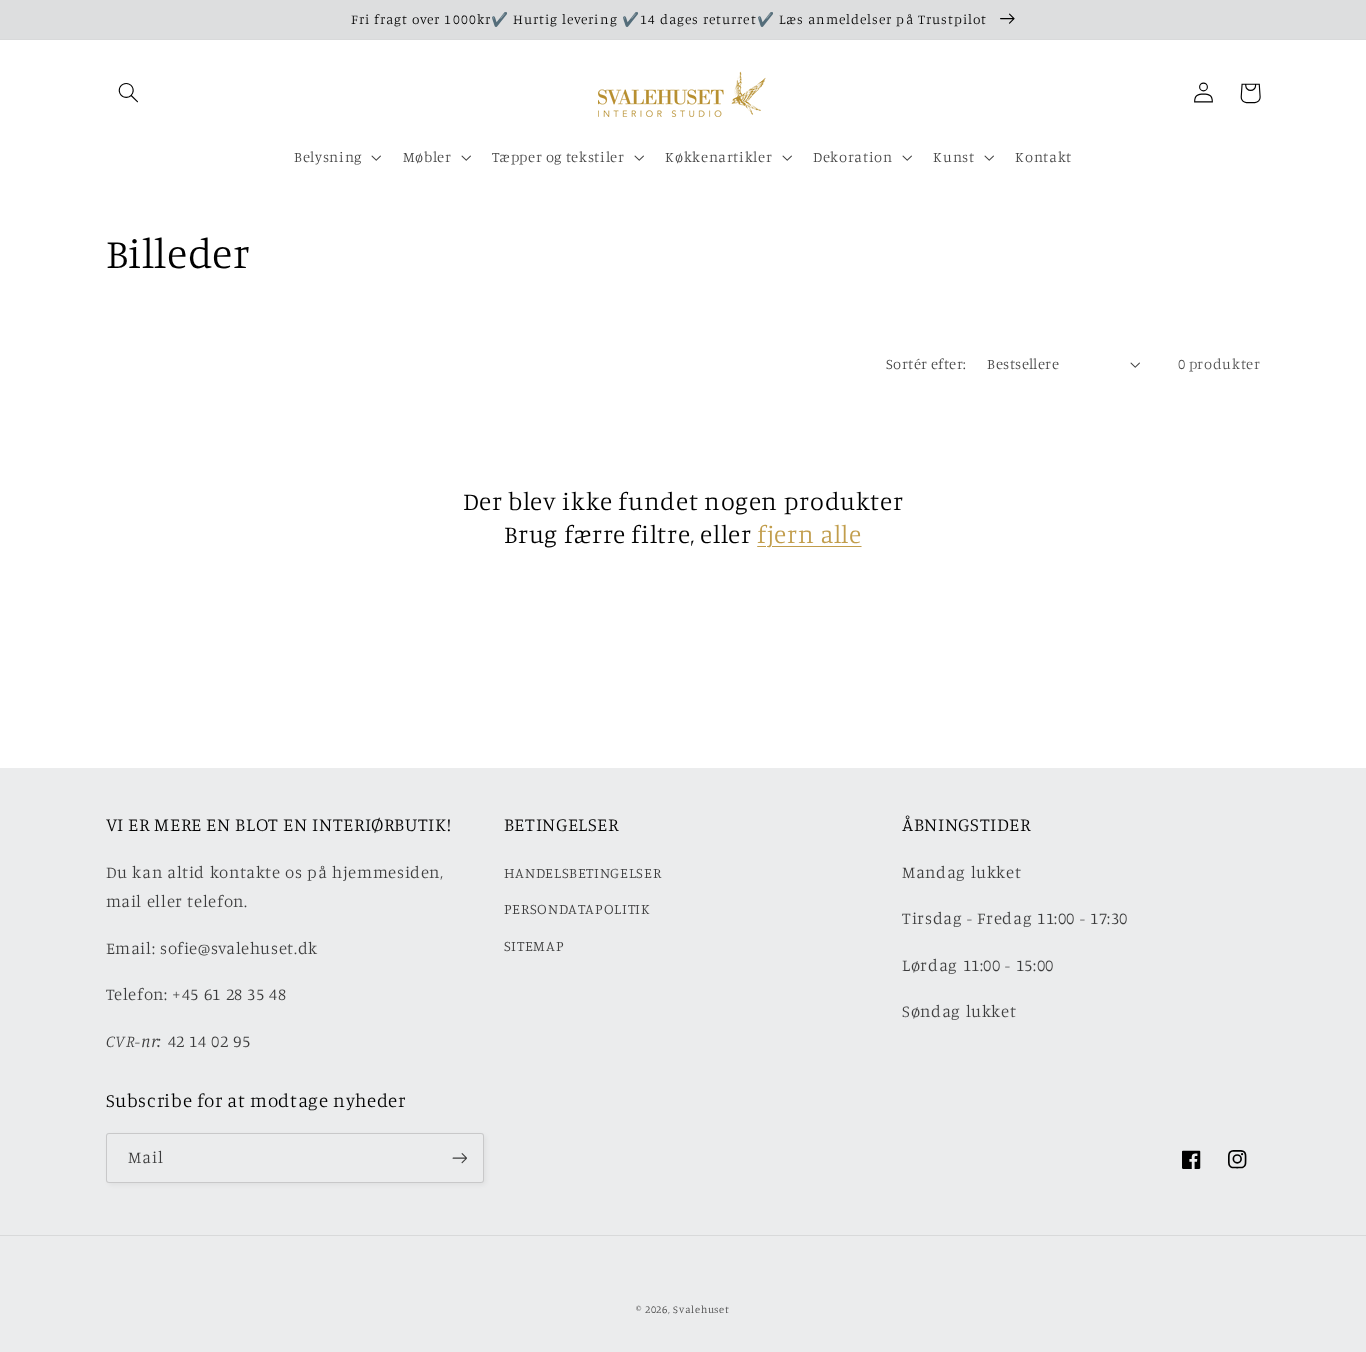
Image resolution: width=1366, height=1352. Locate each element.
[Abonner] (459, 1157)
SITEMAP (534, 945)
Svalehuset (701, 1309)
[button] (129, 93)
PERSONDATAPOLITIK (577, 908)
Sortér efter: (926, 363)
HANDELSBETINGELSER (582, 872)
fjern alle (809, 533)
